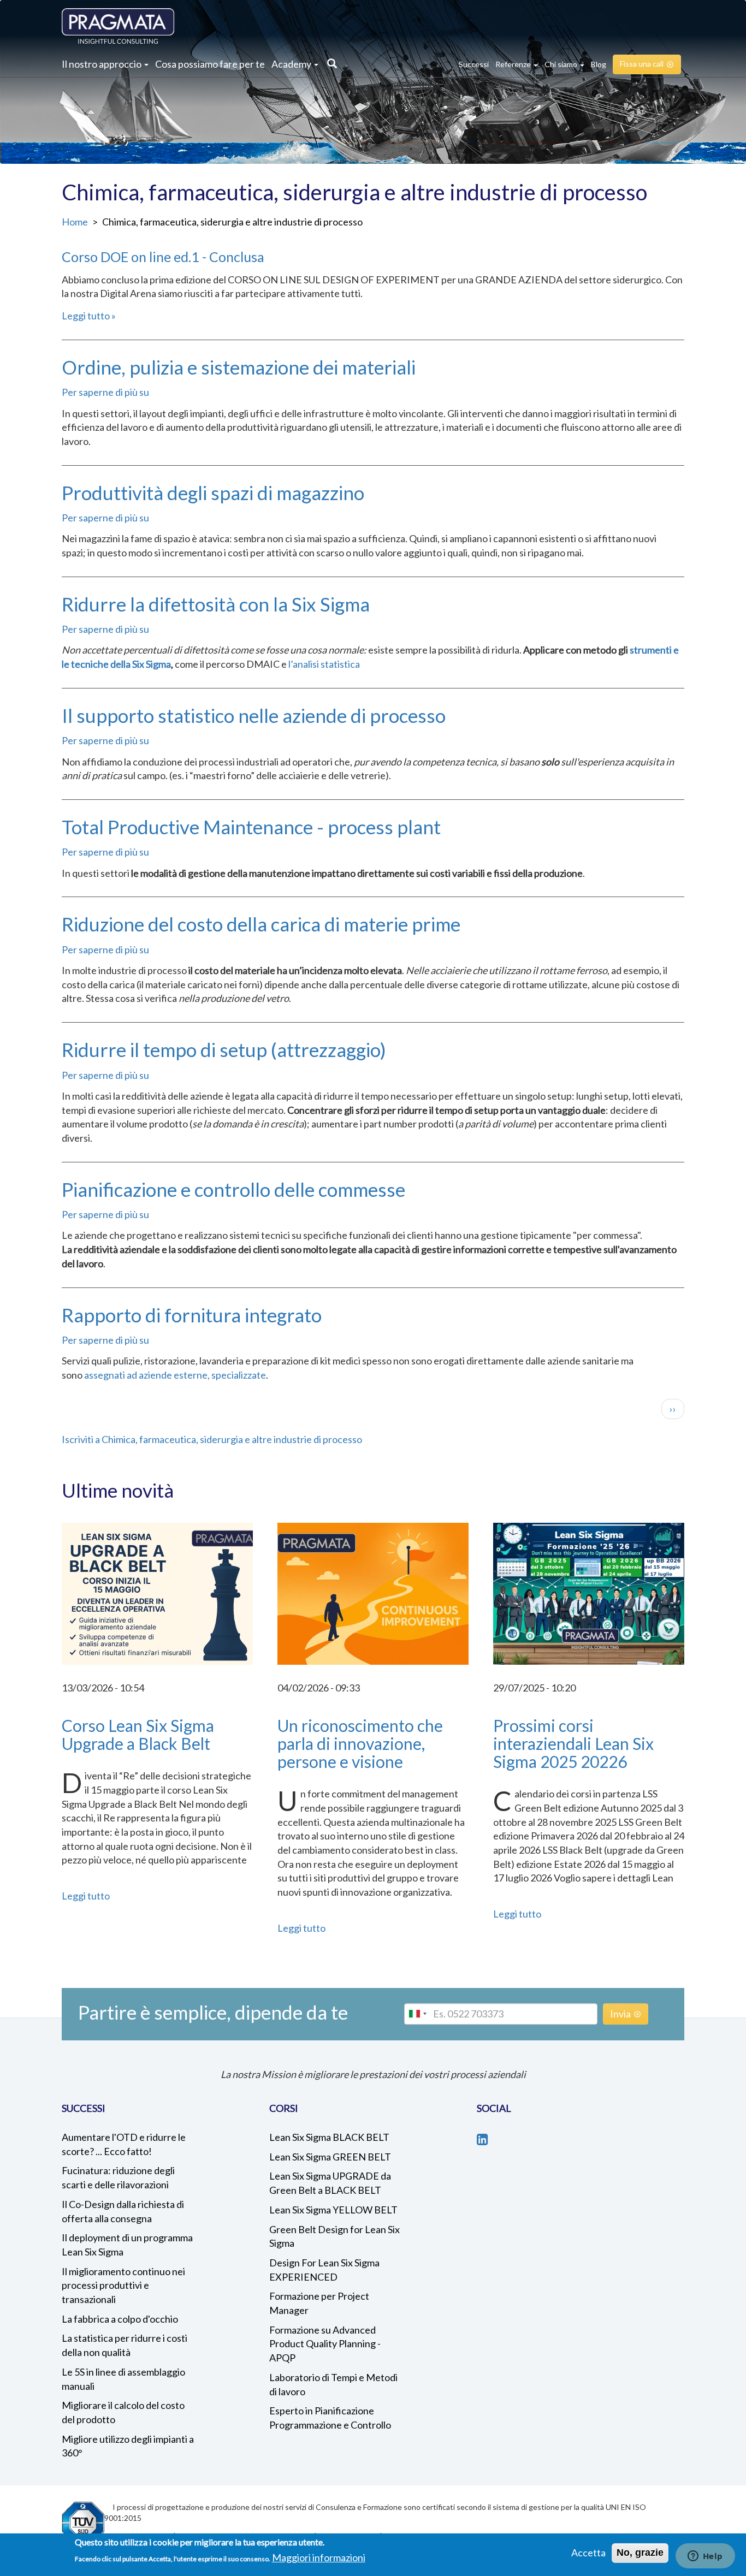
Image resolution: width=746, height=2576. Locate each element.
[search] (329, 64)
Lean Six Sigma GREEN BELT (330, 2157)
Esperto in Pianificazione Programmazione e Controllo (330, 2418)
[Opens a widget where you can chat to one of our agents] (705, 2557)
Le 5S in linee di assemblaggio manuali (123, 2379)
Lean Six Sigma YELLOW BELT (333, 2210)
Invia (620, 2014)
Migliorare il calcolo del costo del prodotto (123, 2412)
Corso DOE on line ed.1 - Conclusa (163, 257)
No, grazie (640, 2553)
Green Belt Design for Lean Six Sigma (334, 2236)
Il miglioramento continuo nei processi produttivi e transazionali (123, 2285)
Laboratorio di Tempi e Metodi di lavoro (333, 2384)
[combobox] (417, 2014)
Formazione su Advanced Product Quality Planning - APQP (325, 2344)
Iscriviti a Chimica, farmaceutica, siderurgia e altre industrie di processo (212, 1439)
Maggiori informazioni (319, 2557)
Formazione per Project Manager (319, 2303)
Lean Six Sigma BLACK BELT (329, 2137)
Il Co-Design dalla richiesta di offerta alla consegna (123, 2211)
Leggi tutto (86, 316)
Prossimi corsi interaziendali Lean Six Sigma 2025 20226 (573, 1743)
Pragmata (118, 26)
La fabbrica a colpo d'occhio (120, 2319)
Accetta (588, 2553)
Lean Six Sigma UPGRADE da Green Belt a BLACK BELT (330, 2183)
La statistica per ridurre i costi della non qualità (125, 2345)
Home (75, 222)
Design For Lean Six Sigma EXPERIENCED (324, 2270)
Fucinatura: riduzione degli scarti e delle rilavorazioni (118, 2177)
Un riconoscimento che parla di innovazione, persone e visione (360, 1743)
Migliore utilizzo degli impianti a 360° (128, 2446)
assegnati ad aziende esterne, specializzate (175, 1375)
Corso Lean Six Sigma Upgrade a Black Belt (138, 1734)
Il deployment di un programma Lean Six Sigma (127, 2245)
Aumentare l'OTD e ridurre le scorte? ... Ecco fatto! (124, 2144)
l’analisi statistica (324, 664)
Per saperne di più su (105, 392)
